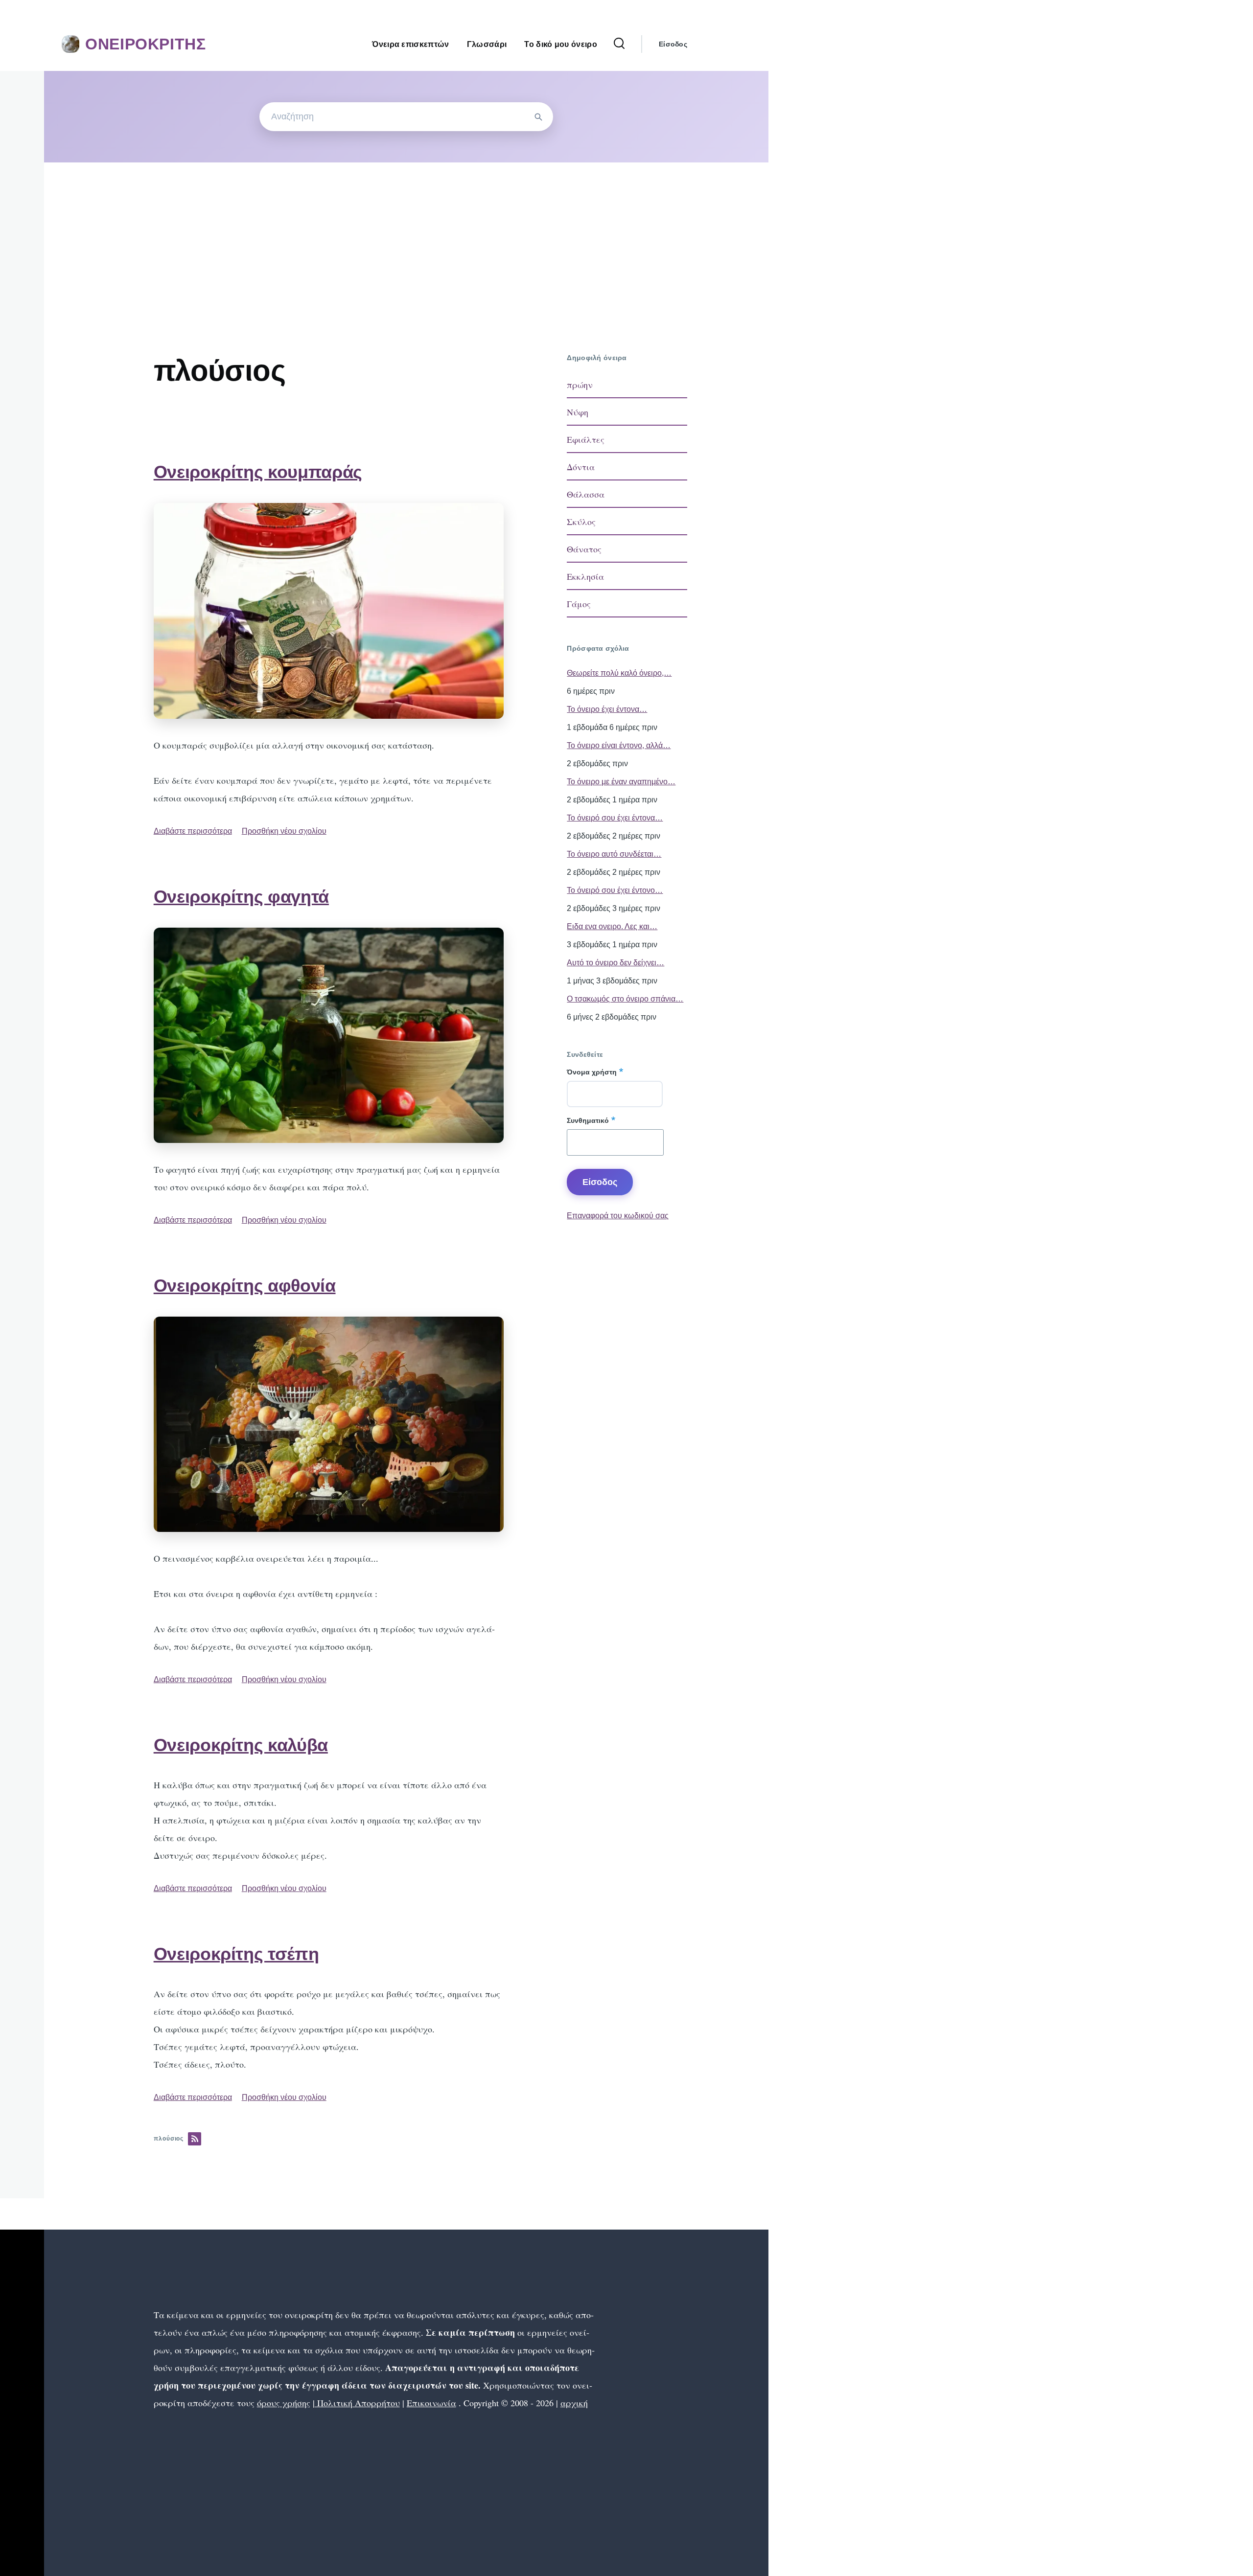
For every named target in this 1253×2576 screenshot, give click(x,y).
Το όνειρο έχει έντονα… (607, 709)
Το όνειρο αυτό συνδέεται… (614, 854)
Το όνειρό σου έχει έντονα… (615, 818)
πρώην (580, 385)
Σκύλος (581, 522)
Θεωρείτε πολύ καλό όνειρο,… (619, 673)
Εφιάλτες (586, 439)
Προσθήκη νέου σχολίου (284, 831)
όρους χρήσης (284, 2403)
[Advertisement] (406, 236)
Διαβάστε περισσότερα (193, 831)
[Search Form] (619, 44)
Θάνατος (584, 549)
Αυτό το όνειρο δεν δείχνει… (615, 963)
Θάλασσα (586, 494)
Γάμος (579, 604)
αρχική (574, 2403)
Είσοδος (673, 44)
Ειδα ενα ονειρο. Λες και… (612, 926)
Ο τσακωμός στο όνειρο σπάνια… (625, 999)
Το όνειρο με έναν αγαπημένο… (621, 782)
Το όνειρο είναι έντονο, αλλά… (619, 745)
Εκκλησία (585, 576)
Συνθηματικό (588, 1120)
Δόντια (581, 467)
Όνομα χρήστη (592, 1072)
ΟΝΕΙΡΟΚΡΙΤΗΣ (146, 44)
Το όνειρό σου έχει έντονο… (615, 890)
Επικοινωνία (431, 2403)
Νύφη (578, 412)
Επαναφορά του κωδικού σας (618, 1216)
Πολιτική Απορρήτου (357, 2403)
